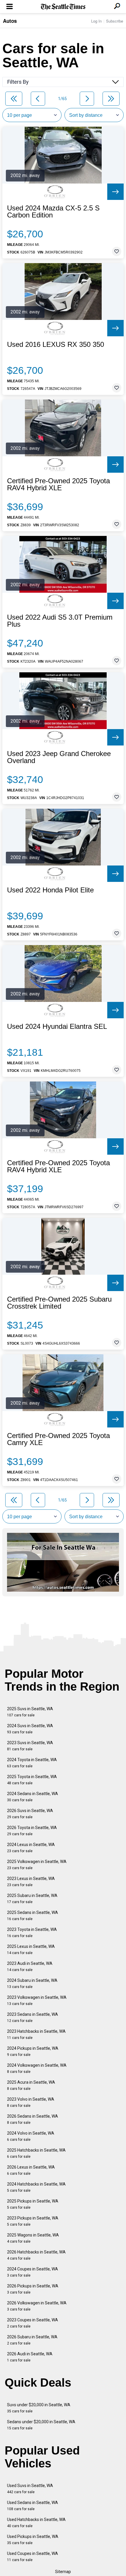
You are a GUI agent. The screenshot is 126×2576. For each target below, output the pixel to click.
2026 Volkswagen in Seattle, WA (37, 2306)
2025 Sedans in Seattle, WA (33, 1916)
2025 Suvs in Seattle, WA (30, 1712)
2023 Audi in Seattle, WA (30, 1966)
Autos (10, 21)
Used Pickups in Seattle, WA (33, 2540)
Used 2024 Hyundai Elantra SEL (57, 1026)
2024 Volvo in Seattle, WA (31, 2136)
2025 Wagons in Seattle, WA (33, 2238)
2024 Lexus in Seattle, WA (31, 1848)
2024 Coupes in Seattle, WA (33, 2272)
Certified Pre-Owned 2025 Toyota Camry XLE (58, 1439)
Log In (96, 21)
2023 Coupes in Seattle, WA (33, 2323)
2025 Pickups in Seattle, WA (33, 2204)
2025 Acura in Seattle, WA (31, 2085)
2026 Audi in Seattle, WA (30, 2357)
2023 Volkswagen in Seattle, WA (37, 2000)
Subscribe (115, 21)
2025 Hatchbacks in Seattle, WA (36, 2153)
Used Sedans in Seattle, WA (33, 2506)
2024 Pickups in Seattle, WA (33, 2051)
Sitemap (63, 2572)
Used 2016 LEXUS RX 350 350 (56, 345)
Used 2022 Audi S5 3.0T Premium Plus (60, 621)
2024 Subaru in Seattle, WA (32, 1983)
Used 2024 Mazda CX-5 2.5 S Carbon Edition (53, 212)
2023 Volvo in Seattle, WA (31, 2102)
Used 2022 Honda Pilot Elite (50, 890)
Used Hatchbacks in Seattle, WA (36, 2523)
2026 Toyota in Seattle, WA (32, 1831)
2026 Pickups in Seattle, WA (33, 2289)
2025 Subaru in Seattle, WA (32, 1899)
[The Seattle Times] (63, 7)
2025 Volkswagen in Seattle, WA (37, 1865)
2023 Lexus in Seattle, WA (31, 1882)
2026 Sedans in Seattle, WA (33, 2119)
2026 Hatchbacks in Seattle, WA (36, 2255)
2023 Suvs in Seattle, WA (30, 1746)
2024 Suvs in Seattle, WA (30, 1729)
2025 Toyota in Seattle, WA (32, 1780)
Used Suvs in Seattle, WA (30, 2489)
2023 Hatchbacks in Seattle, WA (36, 2034)
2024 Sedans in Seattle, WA (33, 1797)
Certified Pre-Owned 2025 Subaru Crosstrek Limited (59, 1303)
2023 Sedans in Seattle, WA (33, 2017)
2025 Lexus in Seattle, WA (31, 1949)
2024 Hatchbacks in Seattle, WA (36, 2187)
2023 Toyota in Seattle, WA (32, 1933)
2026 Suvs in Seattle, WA (30, 1814)
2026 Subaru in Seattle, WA (32, 2340)
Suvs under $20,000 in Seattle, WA (39, 2408)
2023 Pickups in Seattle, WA (33, 2221)
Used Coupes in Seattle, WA (33, 2557)
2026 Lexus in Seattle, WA (31, 2170)
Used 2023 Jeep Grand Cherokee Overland (59, 757)
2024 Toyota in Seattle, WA (32, 1763)
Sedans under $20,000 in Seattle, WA (41, 2425)
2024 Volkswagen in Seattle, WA (37, 2068)
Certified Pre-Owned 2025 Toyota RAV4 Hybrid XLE (58, 484)
